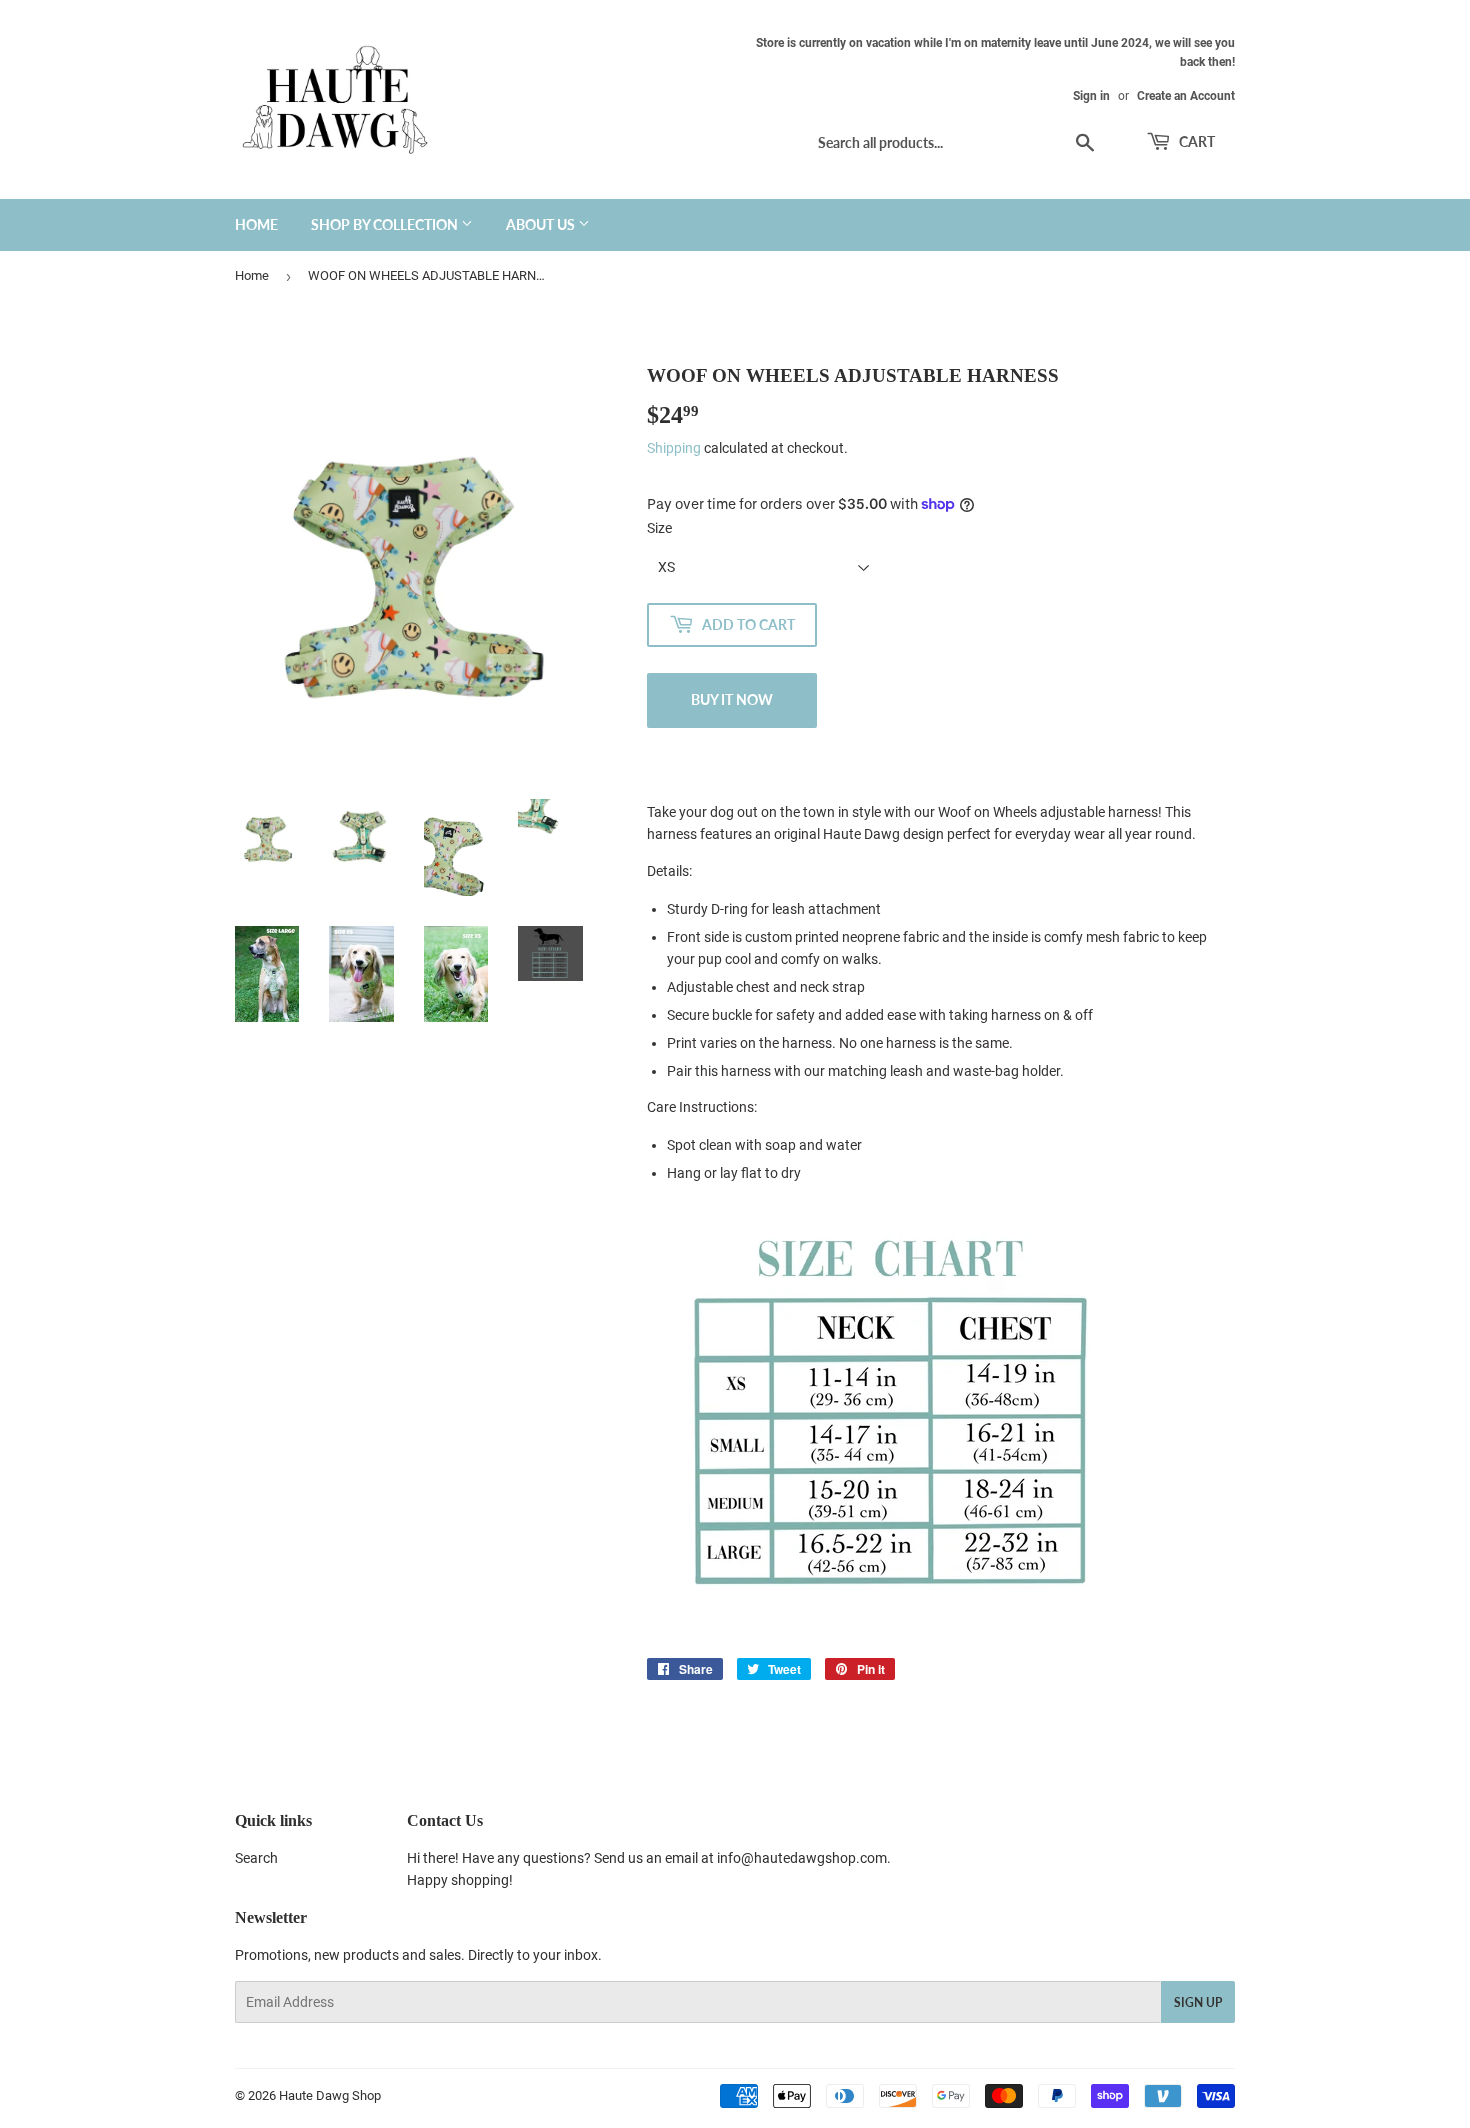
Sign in (1091, 96)
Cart (1195, 141)
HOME (256, 224)
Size (659, 528)
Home (252, 275)
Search (256, 1858)
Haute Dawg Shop (330, 2095)
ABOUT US (542, 224)
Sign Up (1198, 2002)
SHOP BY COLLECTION (386, 224)
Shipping (674, 448)
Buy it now (732, 699)
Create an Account (1186, 96)
